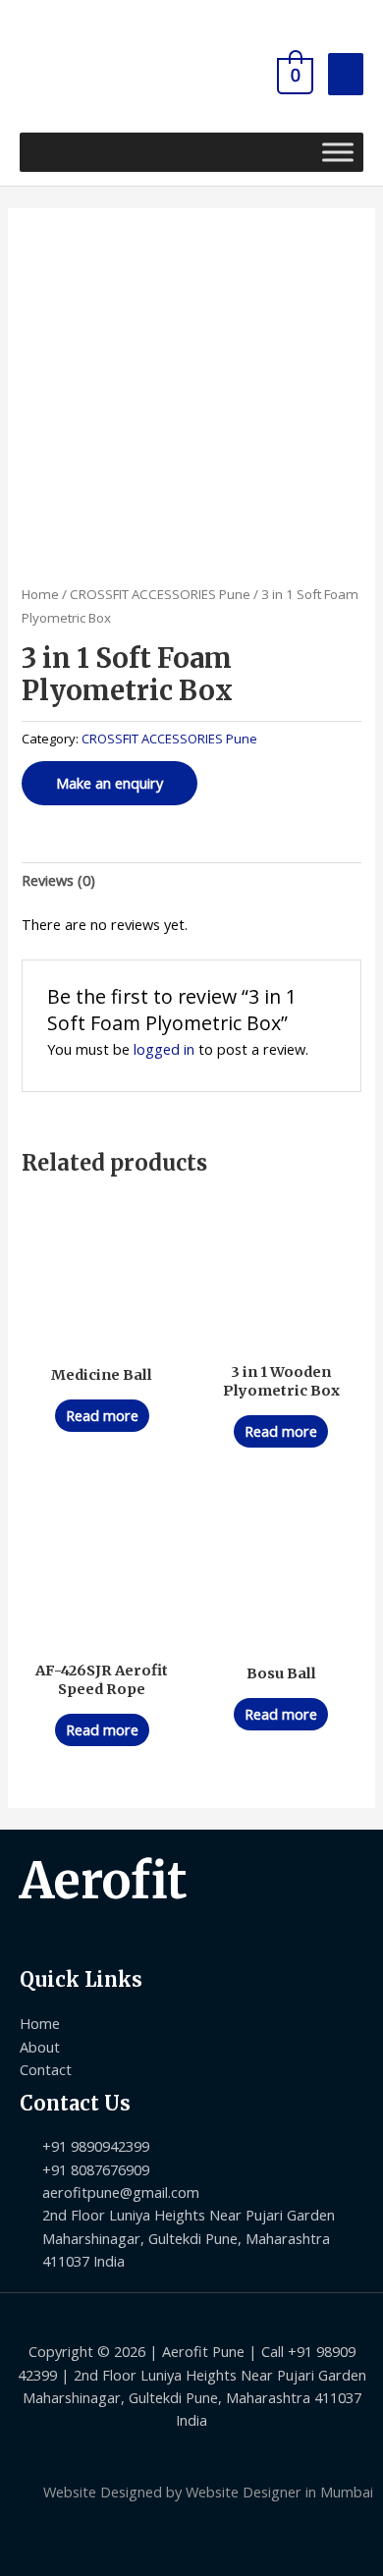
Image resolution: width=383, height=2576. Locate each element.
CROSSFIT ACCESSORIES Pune (160, 594)
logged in (164, 1049)
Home (40, 594)
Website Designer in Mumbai (279, 2492)
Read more (102, 1415)
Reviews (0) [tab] (58, 880)
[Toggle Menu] (338, 152)
